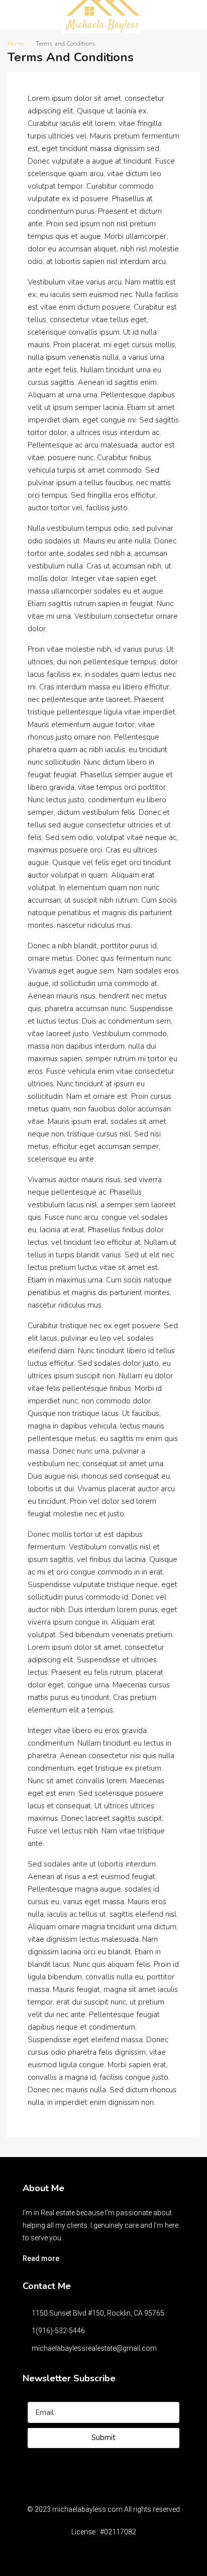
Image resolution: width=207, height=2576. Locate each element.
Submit (103, 2438)
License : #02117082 (104, 2532)
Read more (41, 2258)
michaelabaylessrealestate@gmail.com (94, 2348)
